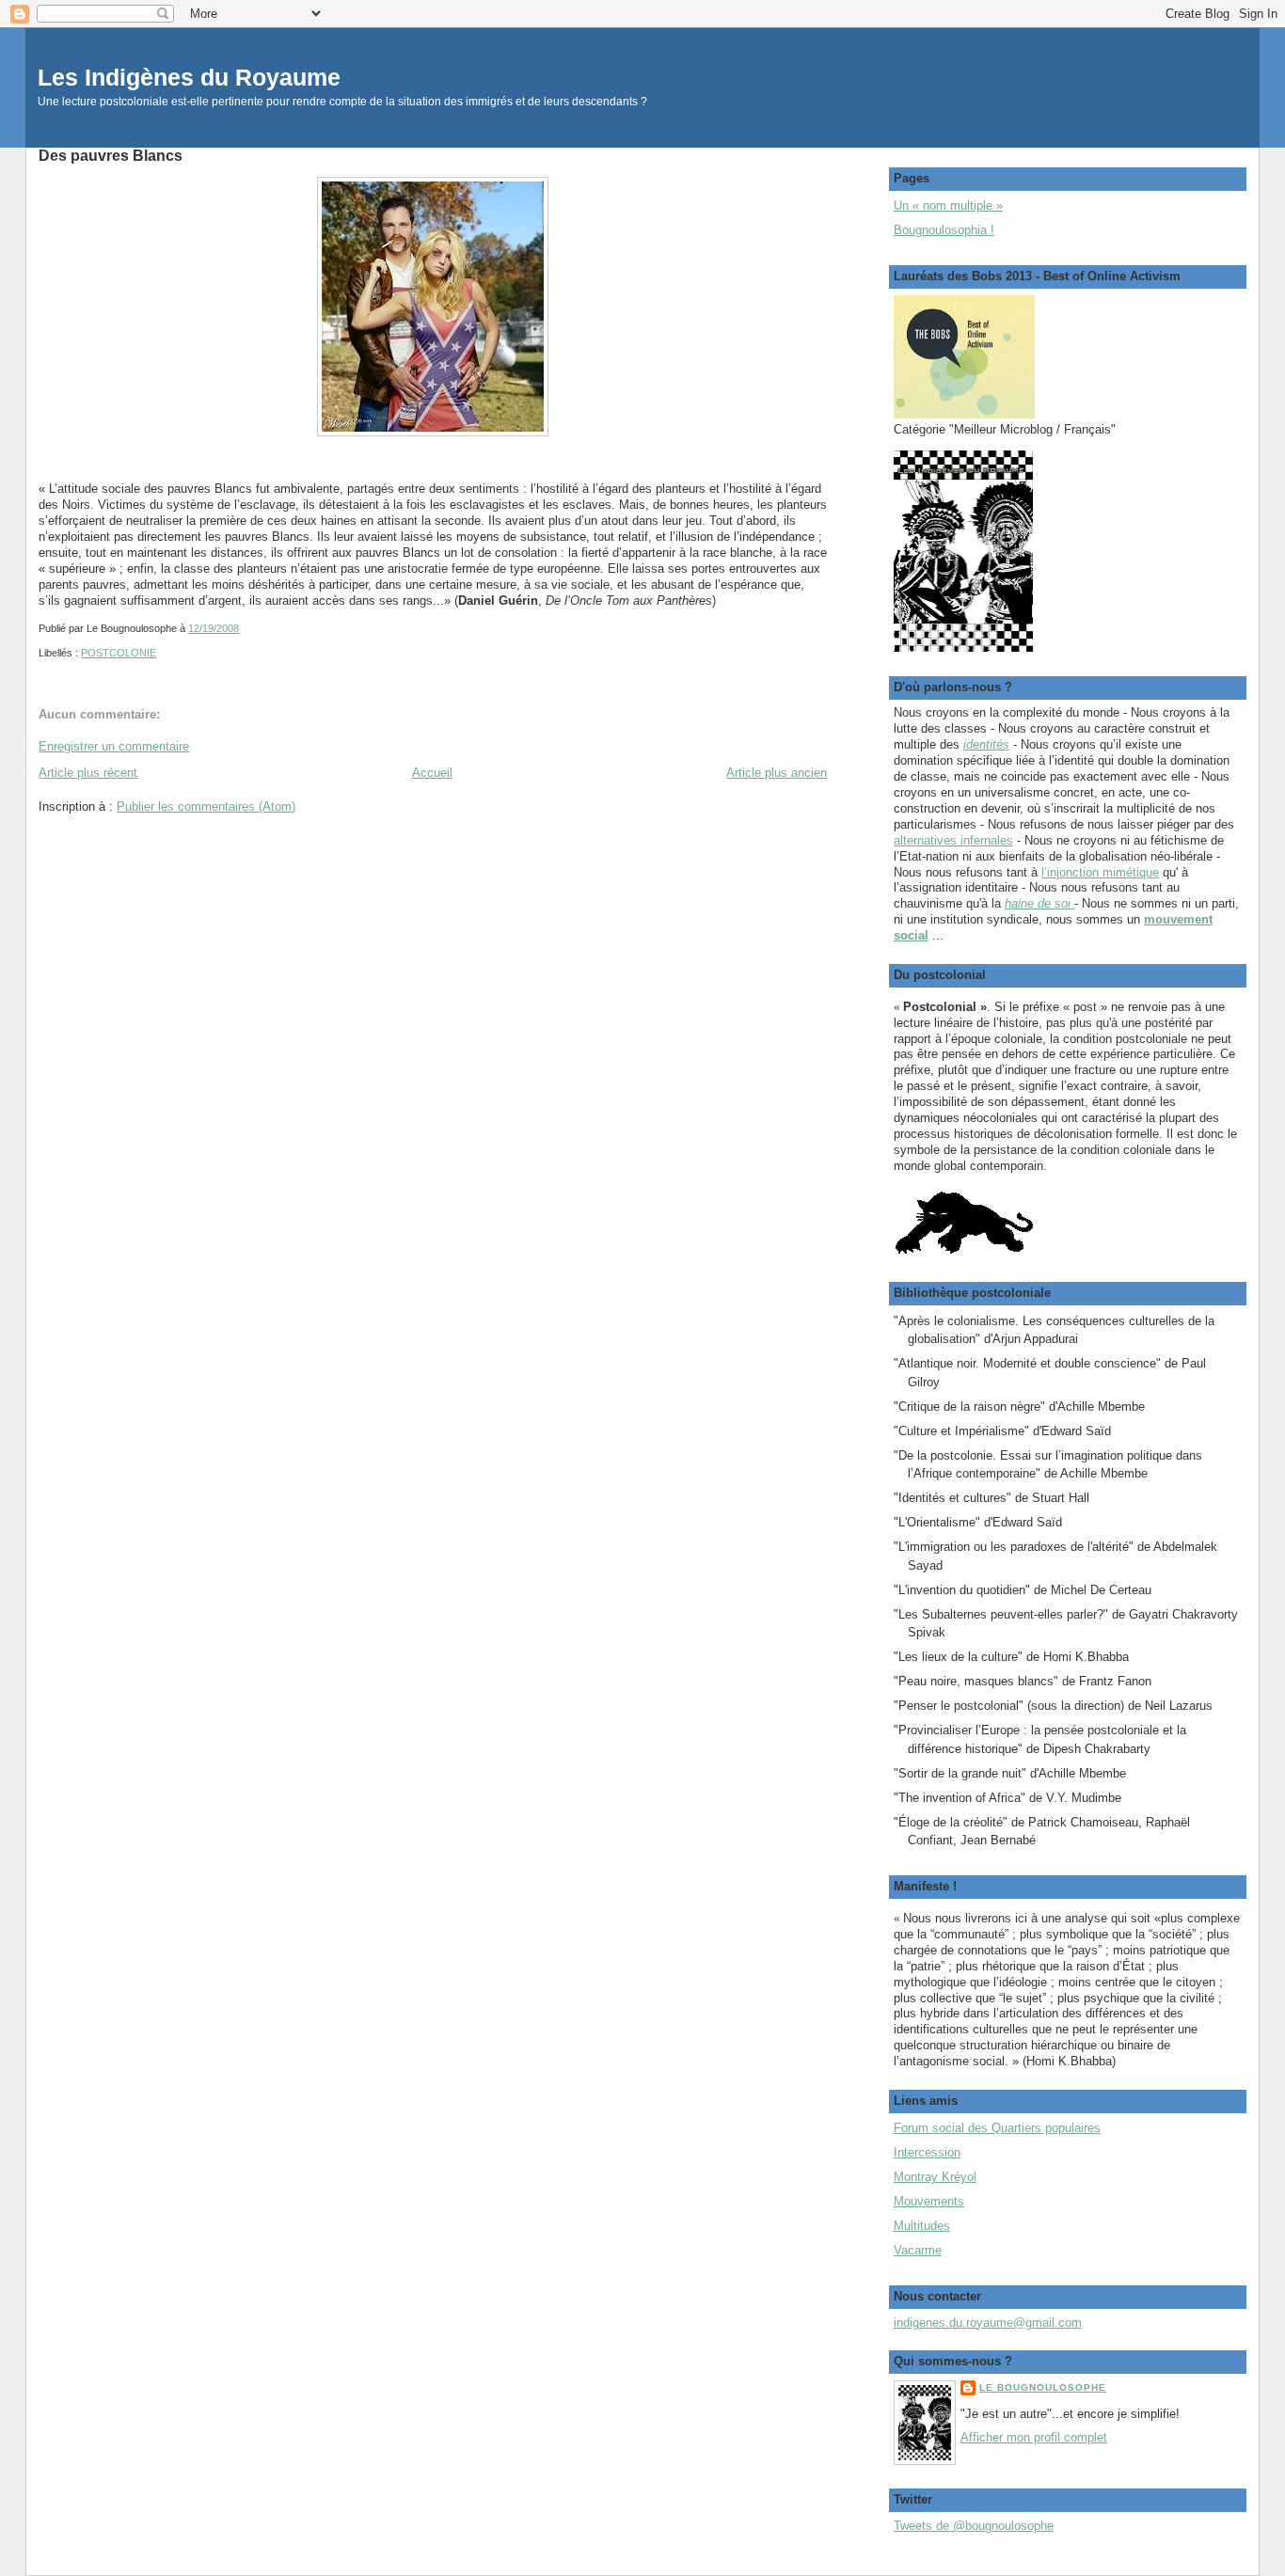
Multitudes (922, 2226)
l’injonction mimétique (1100, 872)
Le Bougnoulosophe (1043, 2387)
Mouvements (929, 2201)
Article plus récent (88, 773)
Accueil (432, 773)
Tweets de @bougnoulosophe (974, 2526)
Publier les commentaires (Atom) (206, 806)
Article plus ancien (777, 773)
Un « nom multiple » (948, 205)
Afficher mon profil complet (1034, 2437)
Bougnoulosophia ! (944, 230)
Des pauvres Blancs (111, 155)
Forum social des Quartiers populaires (997, 2128)
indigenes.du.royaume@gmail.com (988, 2323)
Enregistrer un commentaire (114, 746)
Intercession (927, 2152)
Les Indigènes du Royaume (189, 78)
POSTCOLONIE (119, 653)
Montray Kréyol (935, 2177)
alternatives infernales (953, 840)
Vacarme (918, 2250)
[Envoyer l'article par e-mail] (243, 628)
